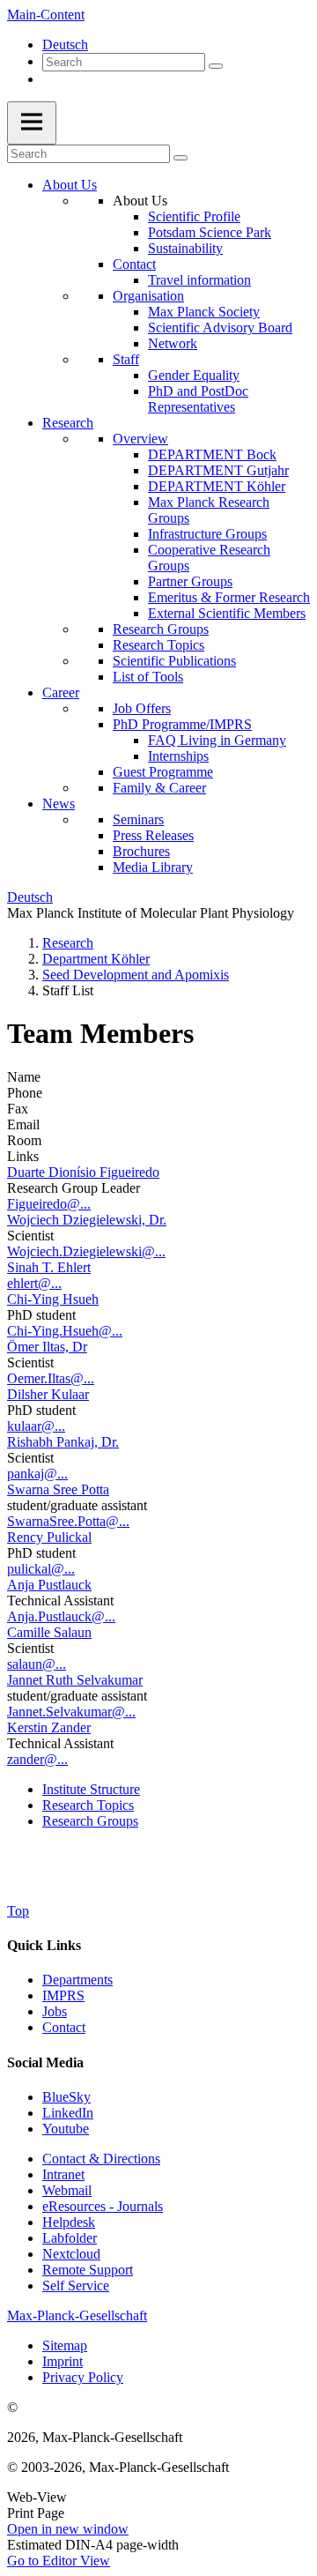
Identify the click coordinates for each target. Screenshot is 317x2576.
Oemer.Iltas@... (51, 1378)
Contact (134, 264)
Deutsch (65, 45)
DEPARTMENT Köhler (217, 486)
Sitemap (65, 2345)
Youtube (66, 2129)
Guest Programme (163, 772)
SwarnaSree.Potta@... (68, 1521)
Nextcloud (71, 2254)
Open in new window (68, 2529)
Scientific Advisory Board (220, 328)
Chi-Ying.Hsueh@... (65, 1331)
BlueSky (66, 2097)
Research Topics (158, 645)
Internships (178, 756)
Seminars (138, 819)
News (59, 804)
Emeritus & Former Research (229, 597)
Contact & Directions (101, 2159)
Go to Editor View (59, 2561)
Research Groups (161, 629)
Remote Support (88, 2270)
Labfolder (70, 2238)
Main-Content (46, 15)
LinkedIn (68, 2113)
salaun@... (37, 1664)
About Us (70, 185)
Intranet (63, 2174)
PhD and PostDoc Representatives (198, 399)
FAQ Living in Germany (217, 740)
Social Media (45, 2062)
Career (61, 692)
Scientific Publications (174, 661)
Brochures (141, 851)
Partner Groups (190, 581)
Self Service (76, 2286)
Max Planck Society (204, 312)
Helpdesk (69, 2222)
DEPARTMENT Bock (212, 454)
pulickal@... (41, 1569)
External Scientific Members (227, 613)
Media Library (153, 867)
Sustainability (185, 248)
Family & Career (159, 788)
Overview (140, 439)
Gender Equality (194, 375)
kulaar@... (36, 1426)
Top (18, 1911)
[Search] (216, 66)
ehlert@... (34, 1283)
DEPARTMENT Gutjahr (218, 470)
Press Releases (153, 835)
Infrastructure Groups (207, 534)
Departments (77, 1980)
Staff (126, 359)
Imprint (63, 2361)
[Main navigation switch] (32, 123)
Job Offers (142, 708)
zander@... (37, 1759)
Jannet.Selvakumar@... (71, 1712)
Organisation (148, 296)
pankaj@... (37, 1474)
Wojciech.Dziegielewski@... (86, 1251)
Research (68, 423)
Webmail (67, 2190)
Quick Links (44, 1945)
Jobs (55, 2011)
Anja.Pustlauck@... (61, 1616)
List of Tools (148, 677)
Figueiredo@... (49, 1204)
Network (173, 343)
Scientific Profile (194, 216)
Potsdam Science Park (210, 232)
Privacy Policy (83, 2377)
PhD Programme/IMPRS (182, 724)
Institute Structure (91, 1789)
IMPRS (63, 1995)
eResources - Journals (103, 2206)
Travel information (199, 280)
